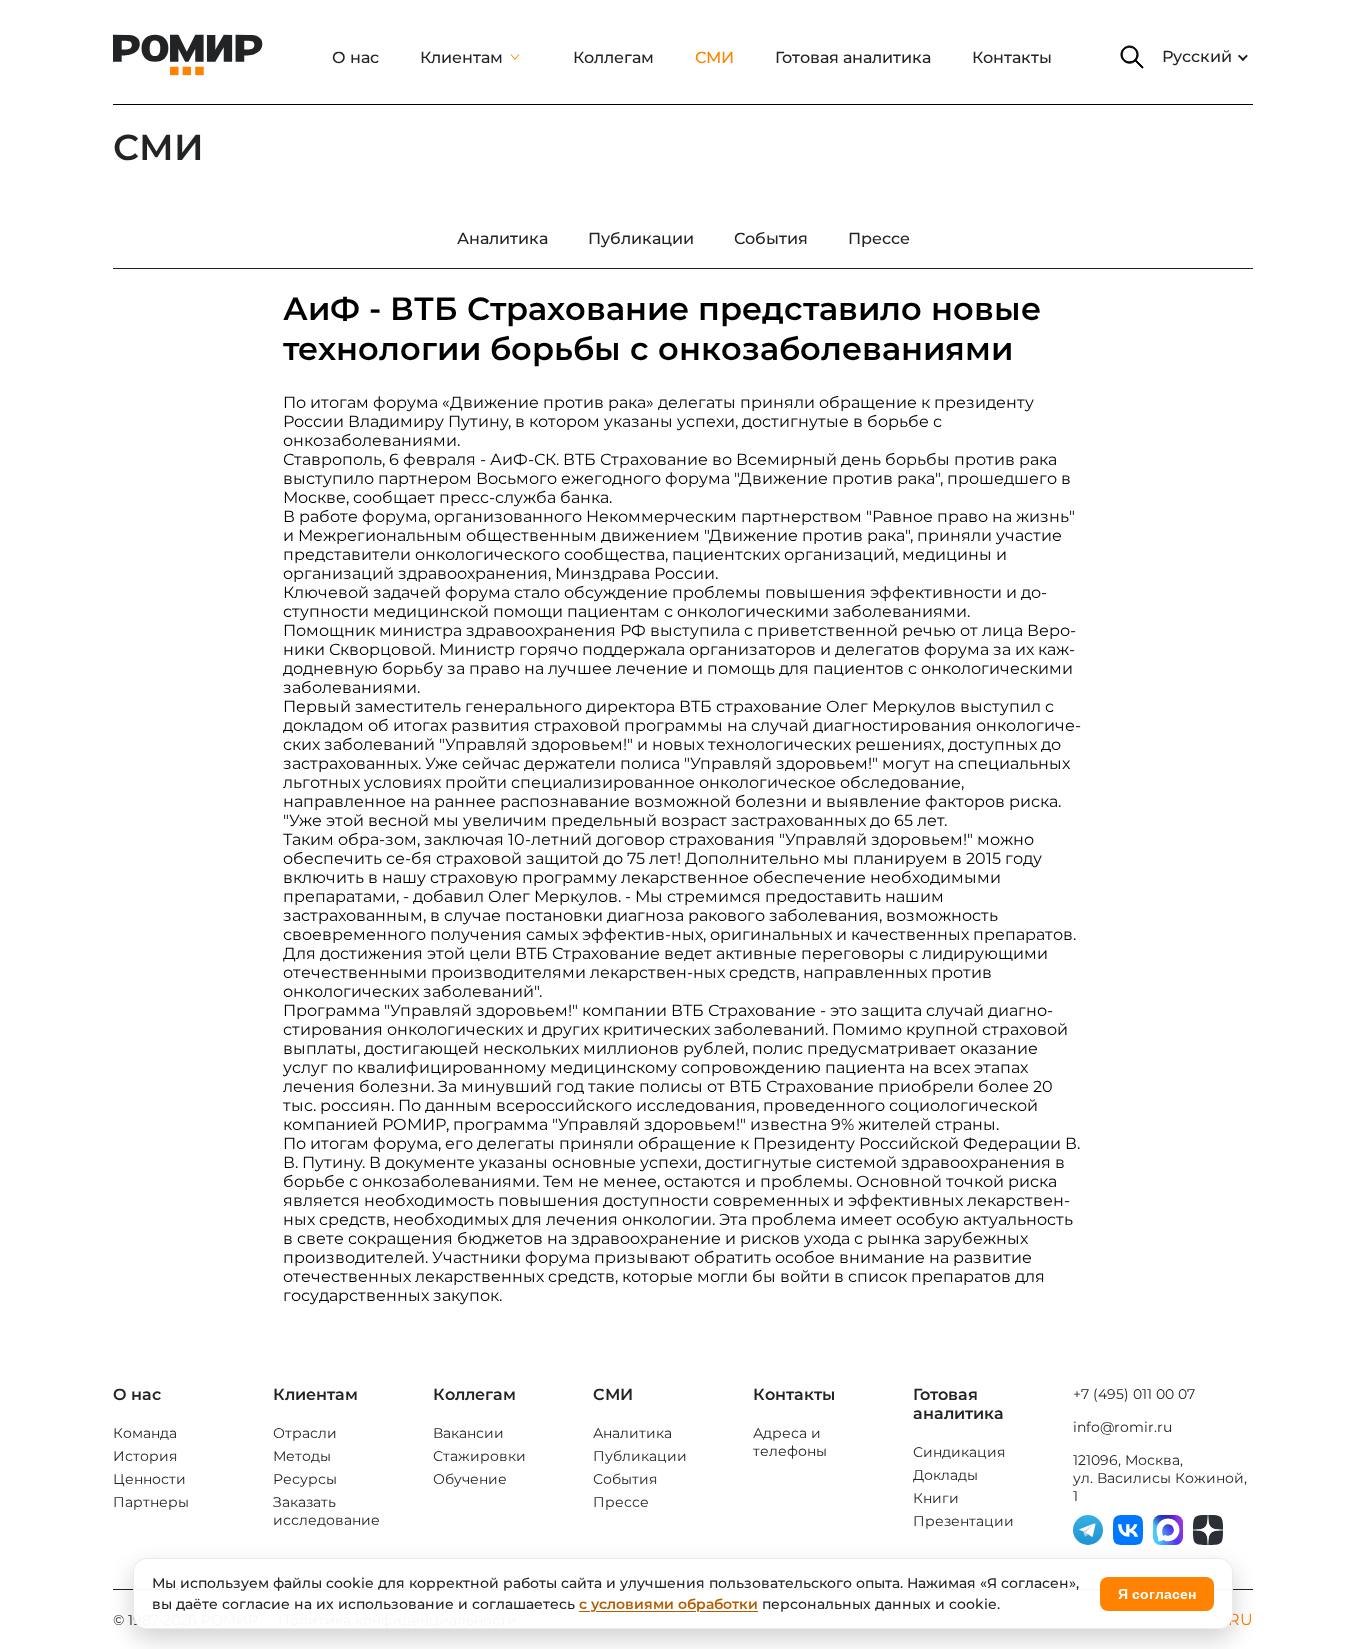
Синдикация (959, 1452)
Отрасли (305, 1433)
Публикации (640, 1456)
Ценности (149, 1479)
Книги (936, 1498)
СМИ (714, 57)
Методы (302, 1456)
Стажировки (479, 1456)
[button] (1132, 57)
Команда (145, 1433)
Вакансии (468, 1433)
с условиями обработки (668, 1604)
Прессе (621, 1502)
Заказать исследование (326, 1511)
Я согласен (1157, 1594)
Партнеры (151, 1502)
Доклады (945, 1475)
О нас (355, 57)
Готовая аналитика (853, 57)
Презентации (963, 1521)
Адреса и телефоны (790, 1442)
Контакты (1012, 57)
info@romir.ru (1122, 1427)
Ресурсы (305, 1479)
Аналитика (632, 1433)
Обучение (470, 1479)
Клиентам (461, 57)
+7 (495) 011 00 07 (1134, 1394)
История (145, 1456)
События (625, 1479)
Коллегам (613, 57)
